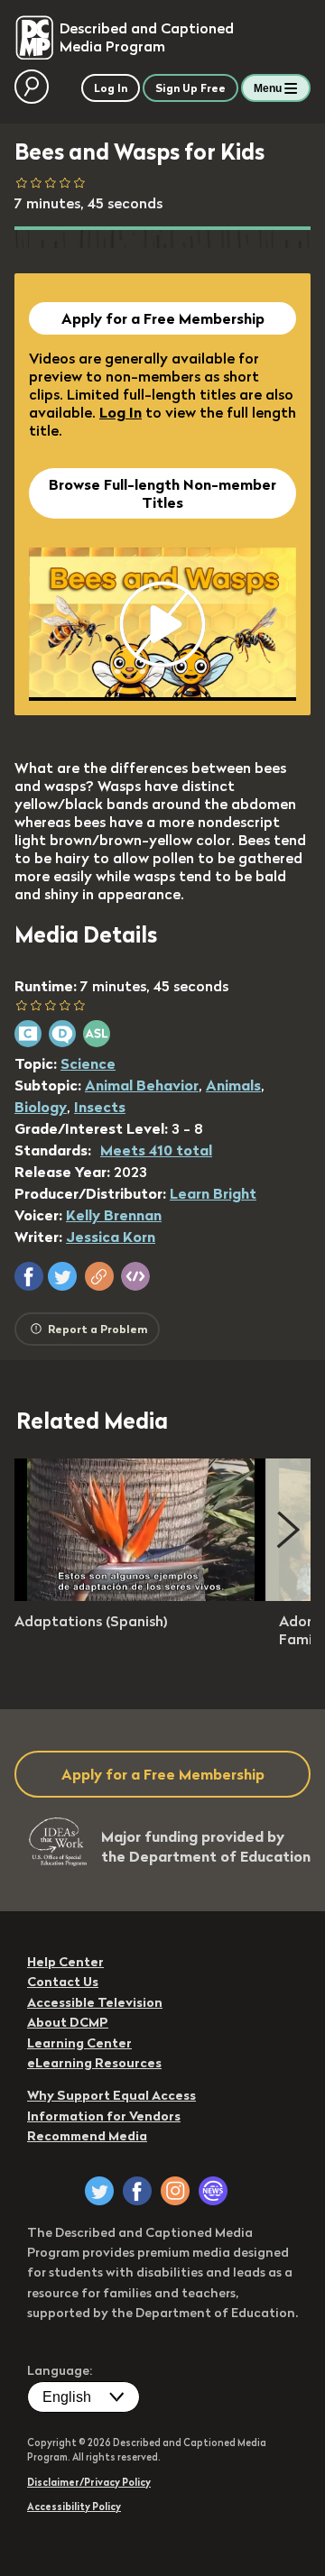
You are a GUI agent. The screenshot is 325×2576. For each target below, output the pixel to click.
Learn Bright (213, 1193)
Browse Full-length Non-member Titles (162, 493)
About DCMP (68, 2022)
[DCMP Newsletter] (213, 2191)
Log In (121, 412)
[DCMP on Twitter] (99, 2191)
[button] (29, 1276)
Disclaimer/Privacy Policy (89, 2482)
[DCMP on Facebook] (137, 2191)
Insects (100, 1107)
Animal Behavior (142, 1085)
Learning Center (79, 2043)
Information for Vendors (104, 2116)
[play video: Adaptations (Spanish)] (141, 1596)
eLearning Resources (94, 2063)
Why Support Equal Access (111, 2095)
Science (88, 1063)
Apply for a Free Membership (163, 318)
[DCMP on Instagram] (175, 2191)
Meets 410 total (156, 1150)
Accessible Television (95, 2002)
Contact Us (63, 1982)
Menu (268, 88)
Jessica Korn (111, 1237)
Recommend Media (87, 2136)
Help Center (65, 1962)
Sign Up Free (190, 88)
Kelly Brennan (114, 1215)
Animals (233, 1085)
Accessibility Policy (74, 2507)
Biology (41, 1107)
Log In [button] (111, 88)
